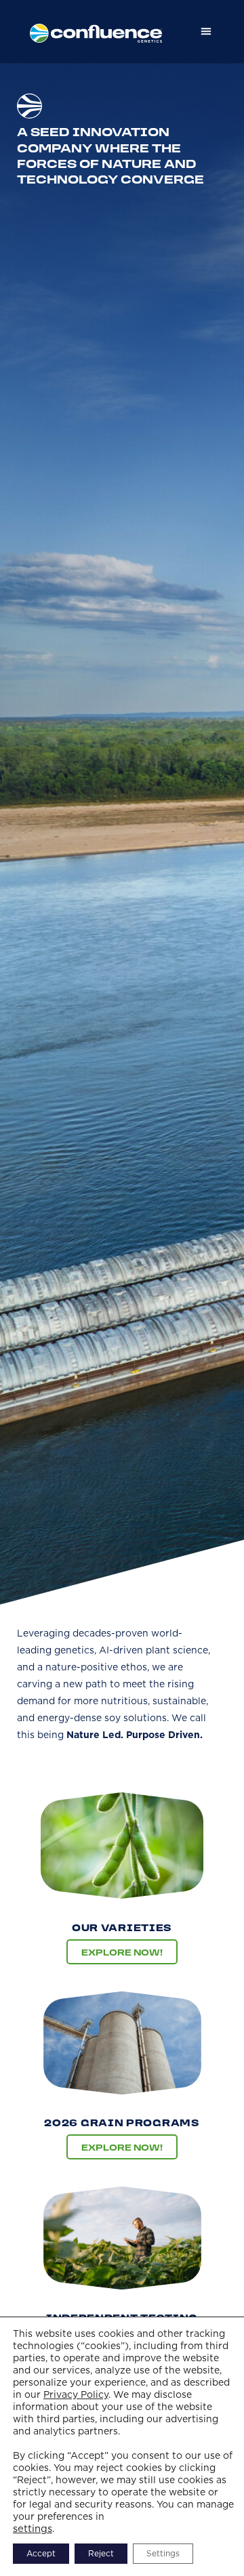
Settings (163, 2553)
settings (33, 2529)
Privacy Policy (76, 2394)
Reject (101, 2553)
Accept (41, 2553)
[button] (206, 31)
